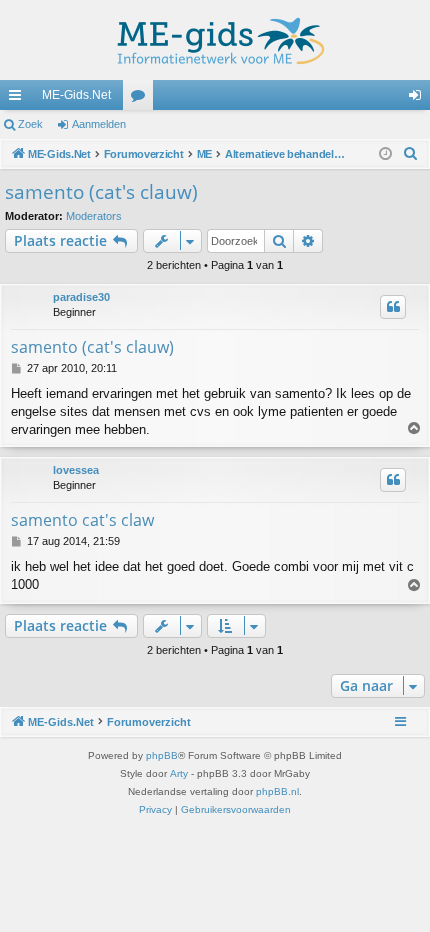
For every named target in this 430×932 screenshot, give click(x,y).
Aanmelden (99, 124)
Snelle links (19, 99)
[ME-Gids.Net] (215, 40)
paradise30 (81, 297)
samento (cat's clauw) (101, 192)
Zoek (30, 124)
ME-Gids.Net (76, 95)
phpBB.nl (277, 791)
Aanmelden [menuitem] (419, 99)
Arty (179, 773)
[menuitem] (411, 154)
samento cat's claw (82, 520)
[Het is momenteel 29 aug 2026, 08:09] (385, 154)
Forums (142, 99)
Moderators (94, 216)
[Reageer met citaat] (393, 307)
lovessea (76, 470)
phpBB (162, 755)
